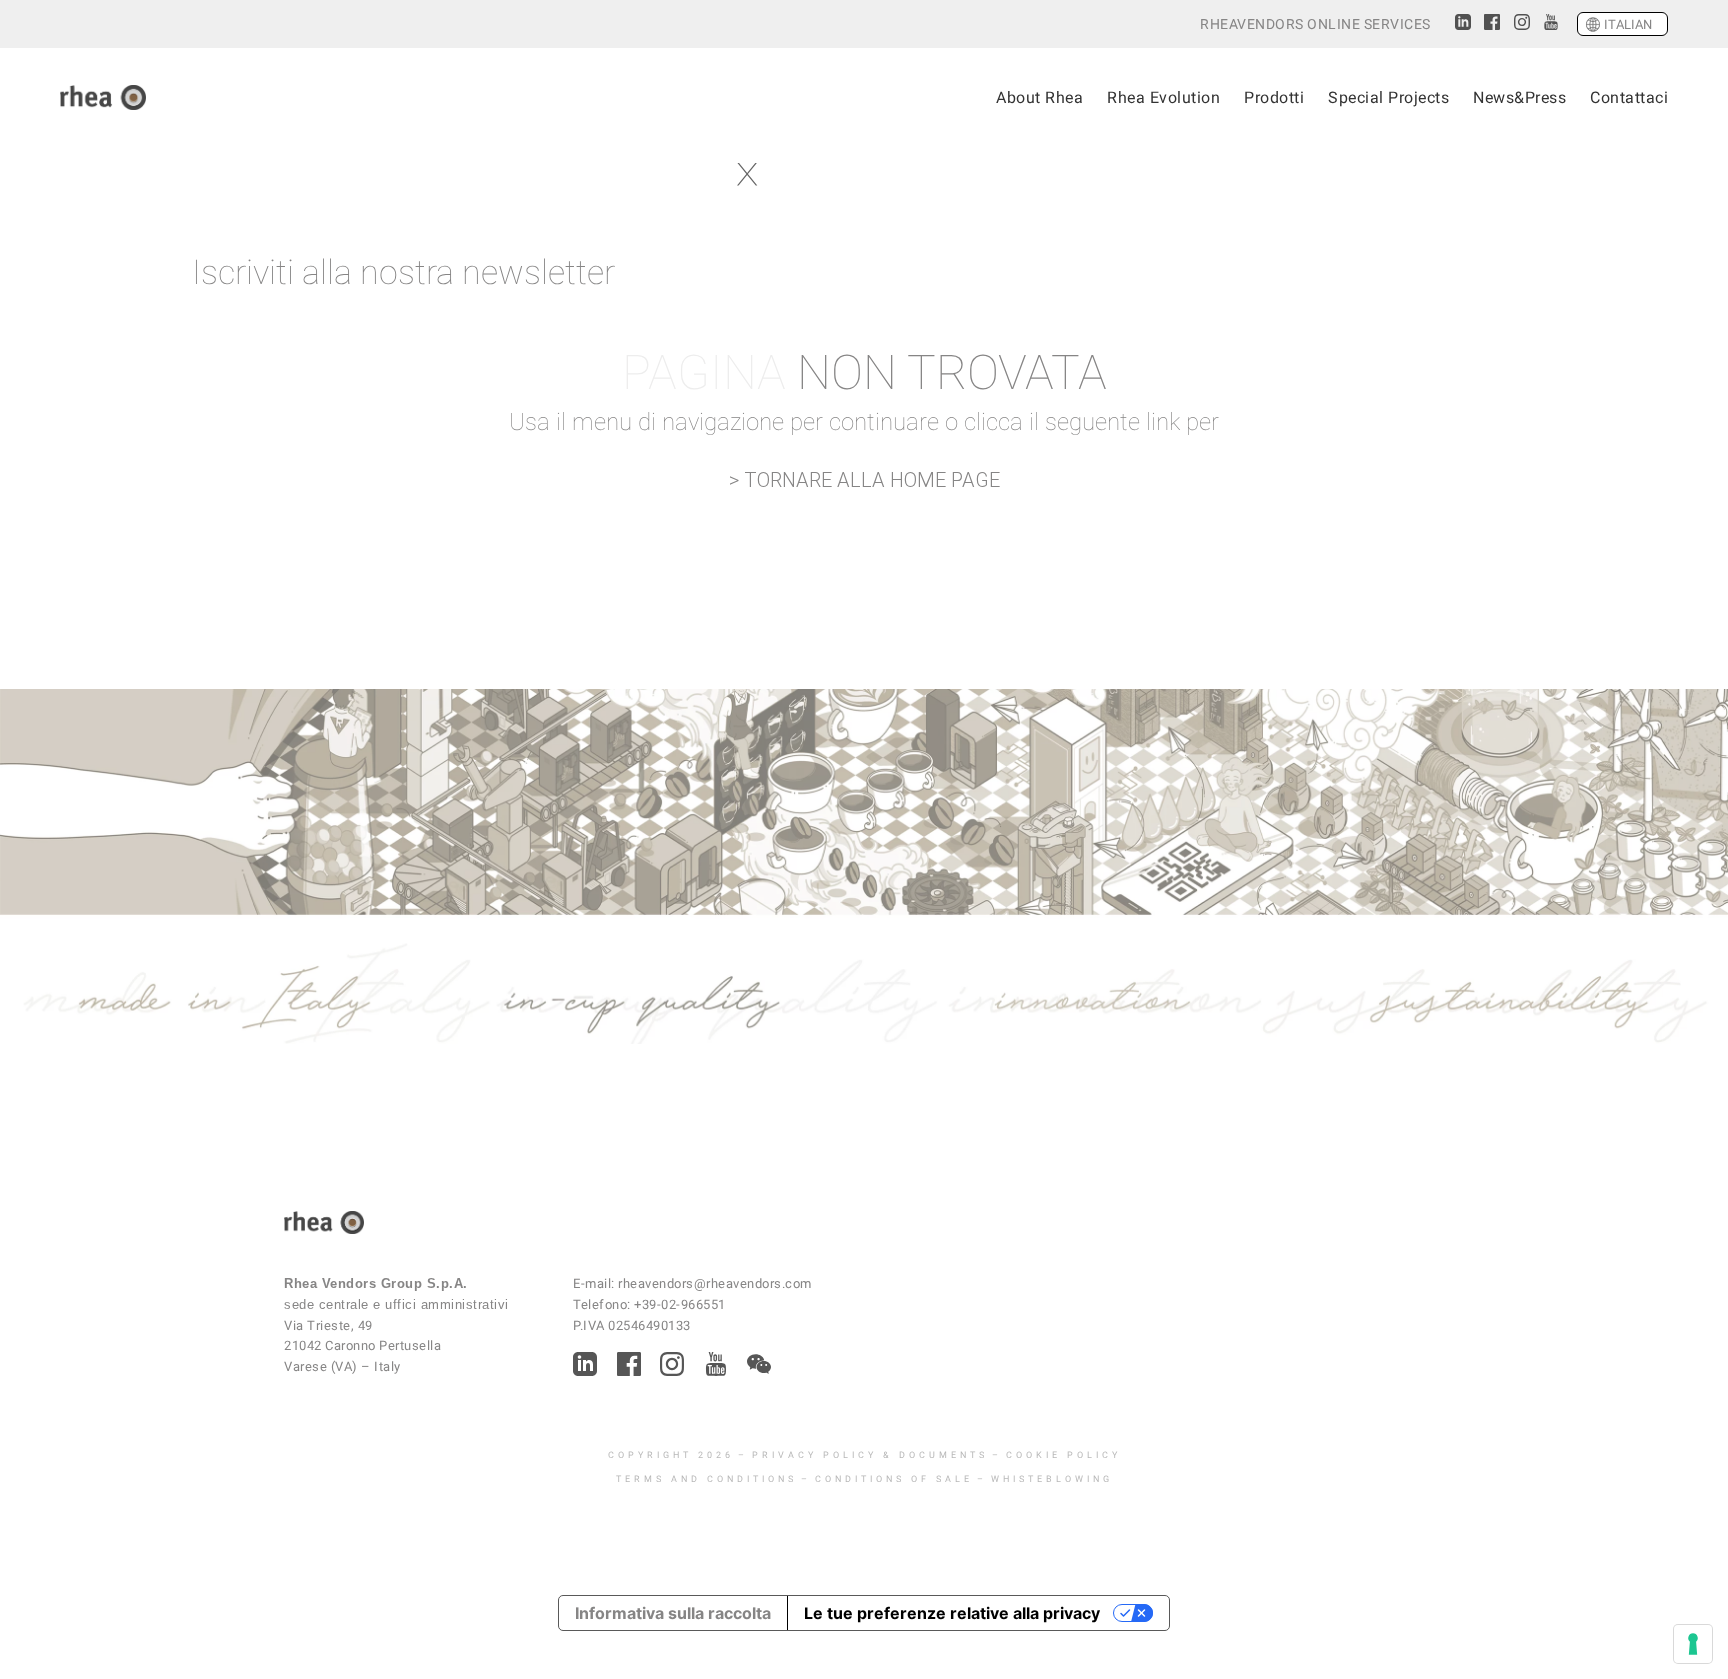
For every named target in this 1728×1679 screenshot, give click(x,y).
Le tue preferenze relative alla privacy (952, 1613)
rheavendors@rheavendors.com (715, 1283)
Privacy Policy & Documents (870, 1455)
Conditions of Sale (894, 1479)
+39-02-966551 (680, 1304)
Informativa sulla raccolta (673, 1613)
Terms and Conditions (706, 1479)
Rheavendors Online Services (1315, 24)
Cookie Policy (1063, 1455)
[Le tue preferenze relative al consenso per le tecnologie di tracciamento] (1693, 1644)
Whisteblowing (1052, 1479)
